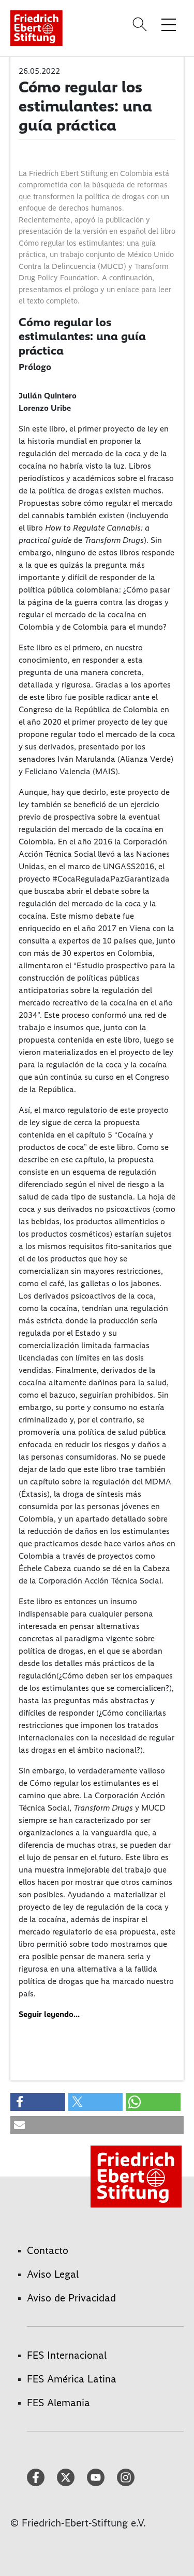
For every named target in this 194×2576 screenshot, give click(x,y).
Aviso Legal (53, 2274)
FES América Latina (72, 2379)
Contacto (48, 2250)
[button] (38, 2102)
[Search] (141, 24)
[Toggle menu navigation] (169, 24)
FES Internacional (67, 2355)
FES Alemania (58, 2403)
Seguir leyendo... (49, 2014)
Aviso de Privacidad (71, 2298)
